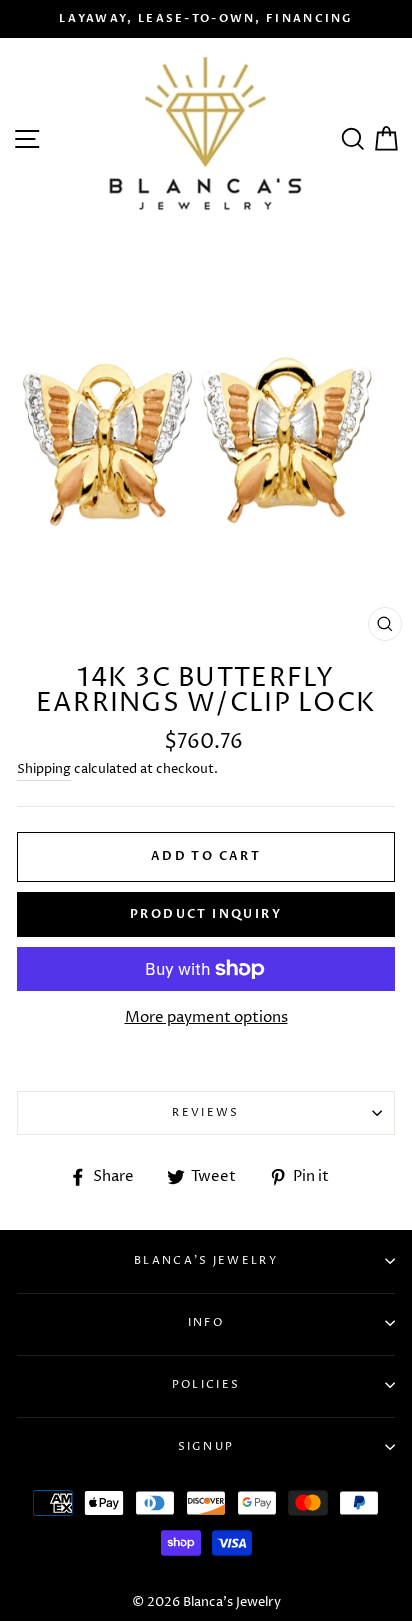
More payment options (206, 1017)
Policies (206, 1384)
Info (206, 1322)
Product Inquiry (206, 914)
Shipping (44, 769)
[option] (206, 19)
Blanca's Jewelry (206, 1260)
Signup (206, 1446)
